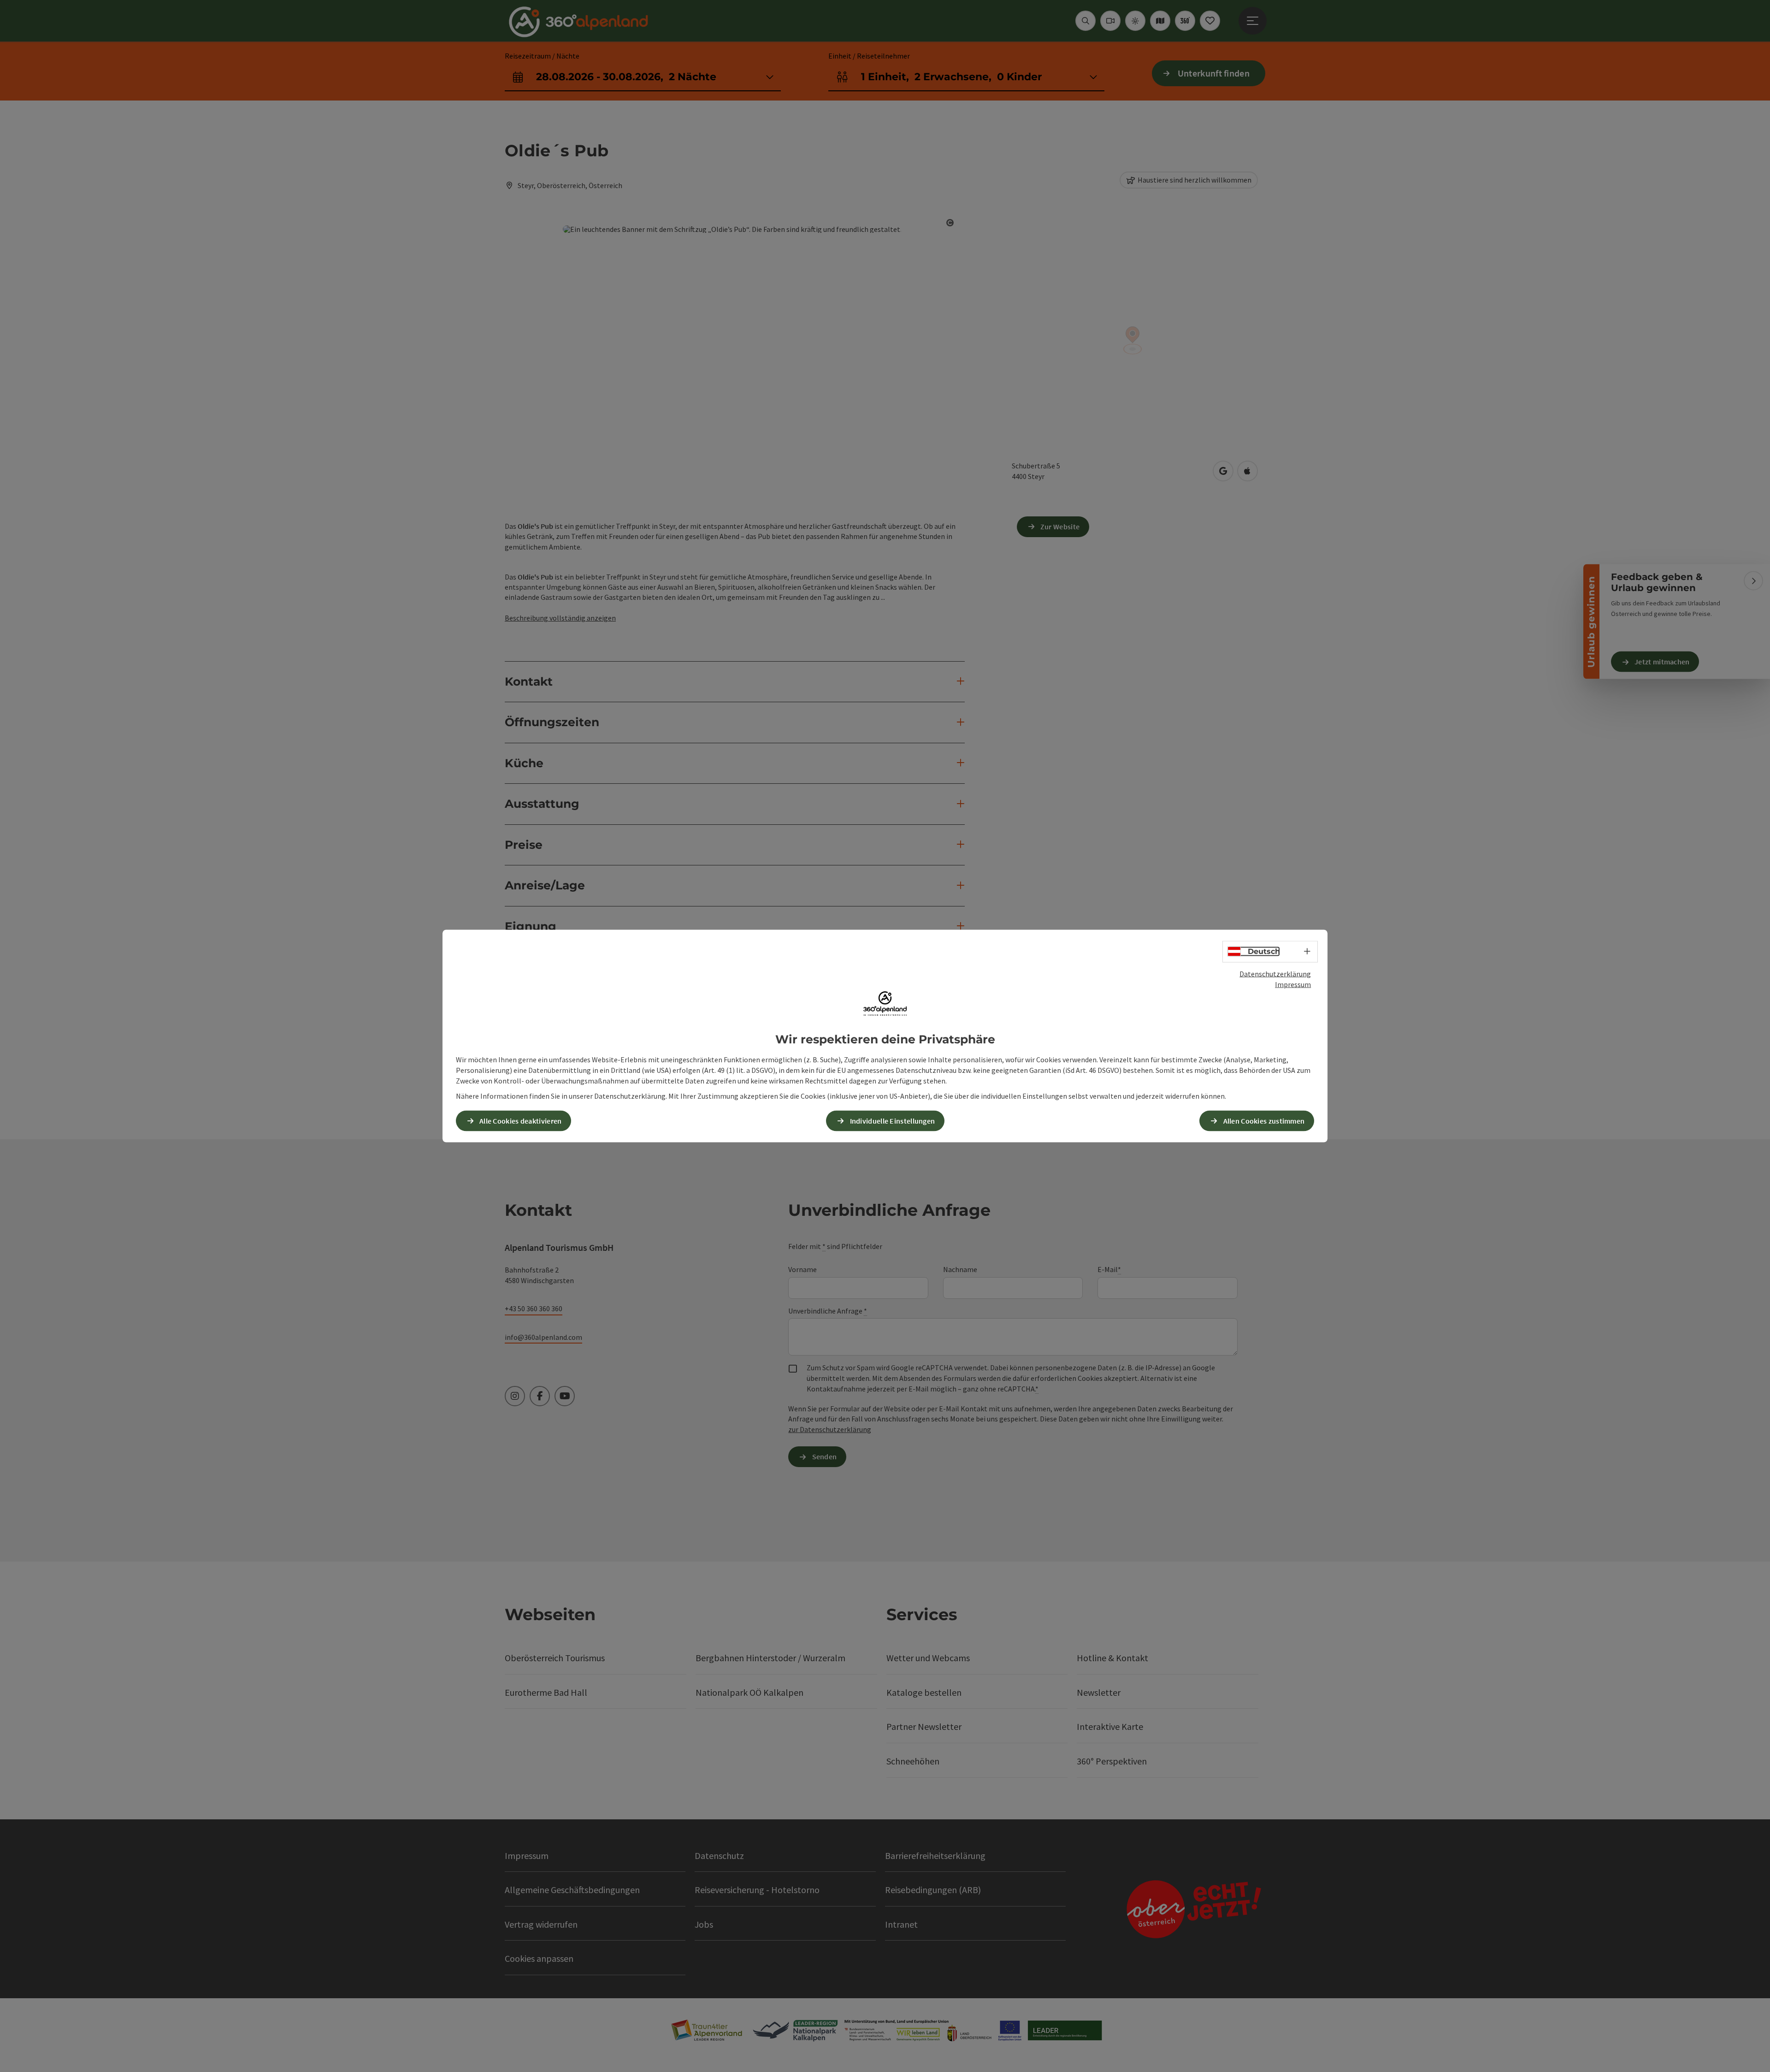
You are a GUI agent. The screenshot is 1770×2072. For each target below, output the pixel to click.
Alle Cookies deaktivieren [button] (521, 1120)
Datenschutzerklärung (1275, 974)
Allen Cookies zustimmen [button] (1264, 1120)
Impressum (1293, 984)
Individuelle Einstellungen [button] (893, 1120)
